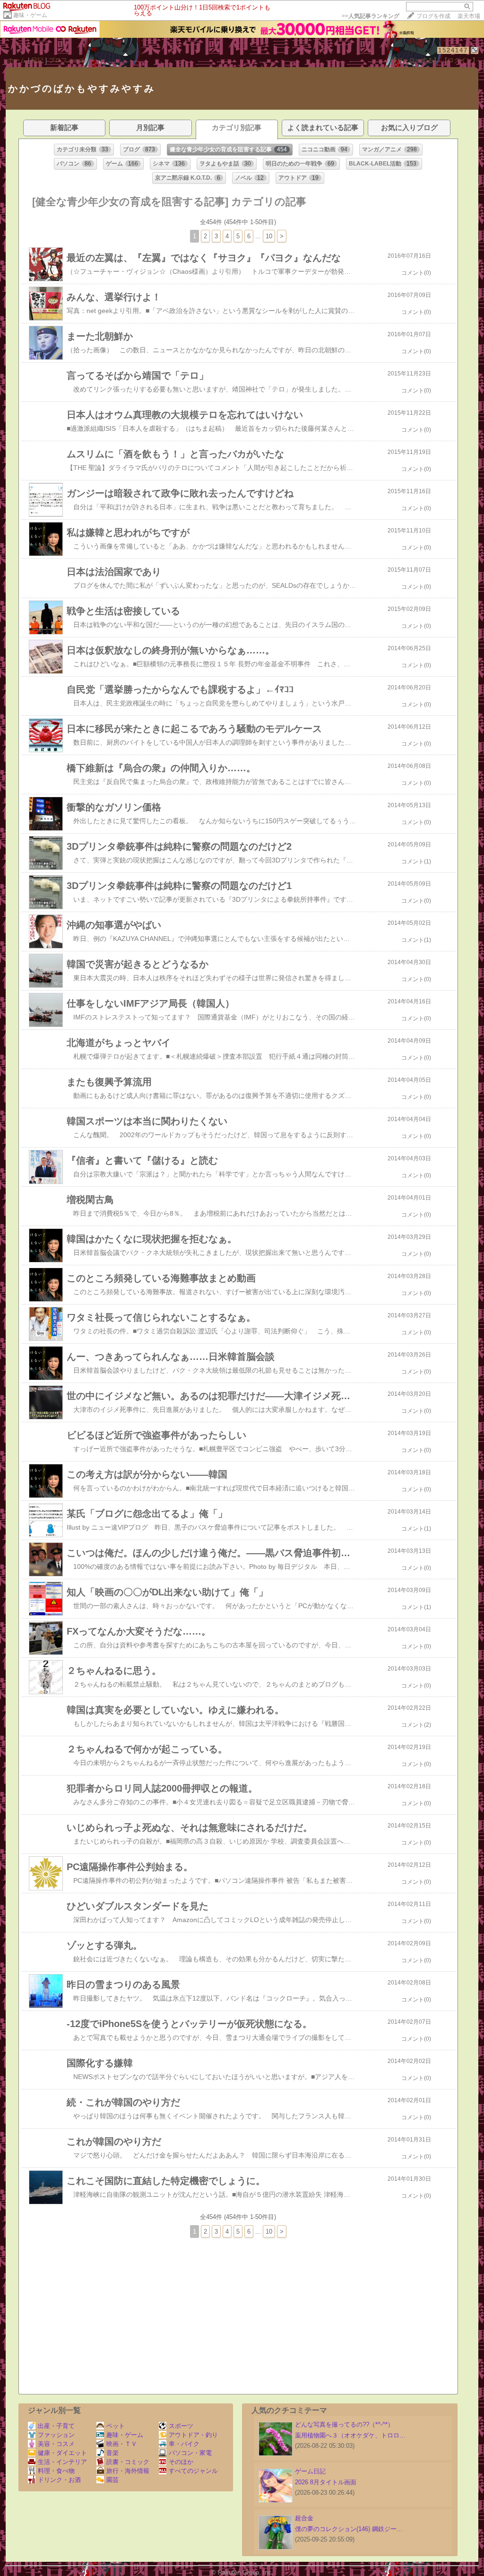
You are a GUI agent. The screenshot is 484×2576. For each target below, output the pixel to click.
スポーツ (181, 2426)
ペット (116, 2426)
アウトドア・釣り (193, 2435)
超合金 (304, 2518)
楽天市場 (469, 16)
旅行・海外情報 (128, 2471)
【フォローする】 (415, 60)
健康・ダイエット (62, 2453)
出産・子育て (56, 2426)
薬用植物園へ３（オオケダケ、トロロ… (350, 2435)
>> (371, 16)
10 (269, 236)
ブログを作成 (433, 16)
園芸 (112, 2480)
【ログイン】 (460, 60)
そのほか (181, 2462)
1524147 (453, 50)
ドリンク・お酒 (59, 2480)
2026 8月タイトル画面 (326, 2482)
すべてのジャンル (193, 2471)
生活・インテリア (62, 2462)
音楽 (112, 2453)
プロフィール (67, 60)
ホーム (17, 60)
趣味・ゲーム (30, 15)
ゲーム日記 (310, 2471)
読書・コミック (128, 2462)
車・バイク (184, 2444)
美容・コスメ (56, 2444)
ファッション (56, 2435)
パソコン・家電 (190, 2453)
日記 (37, 60)
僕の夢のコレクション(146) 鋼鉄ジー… (349, 2529)
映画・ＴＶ (122, 2444)
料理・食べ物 (56, 2471)
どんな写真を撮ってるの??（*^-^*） (344, 2424)
